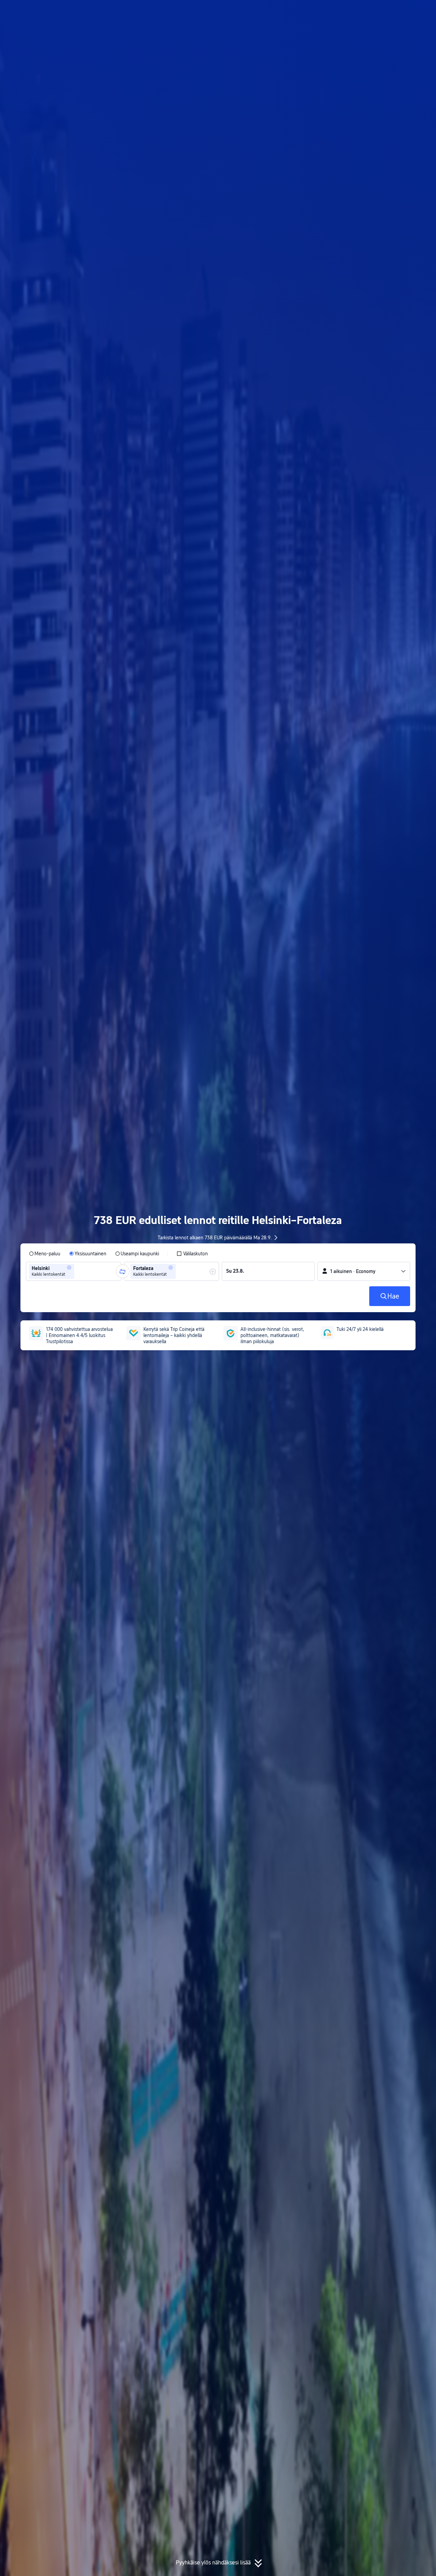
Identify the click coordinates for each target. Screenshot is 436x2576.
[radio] (45, 1254)
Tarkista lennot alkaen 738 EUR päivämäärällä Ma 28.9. (215, 1238)
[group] (74, 1271)
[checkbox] (192, 1254)
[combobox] (78, 1271)
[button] (381, 11)
